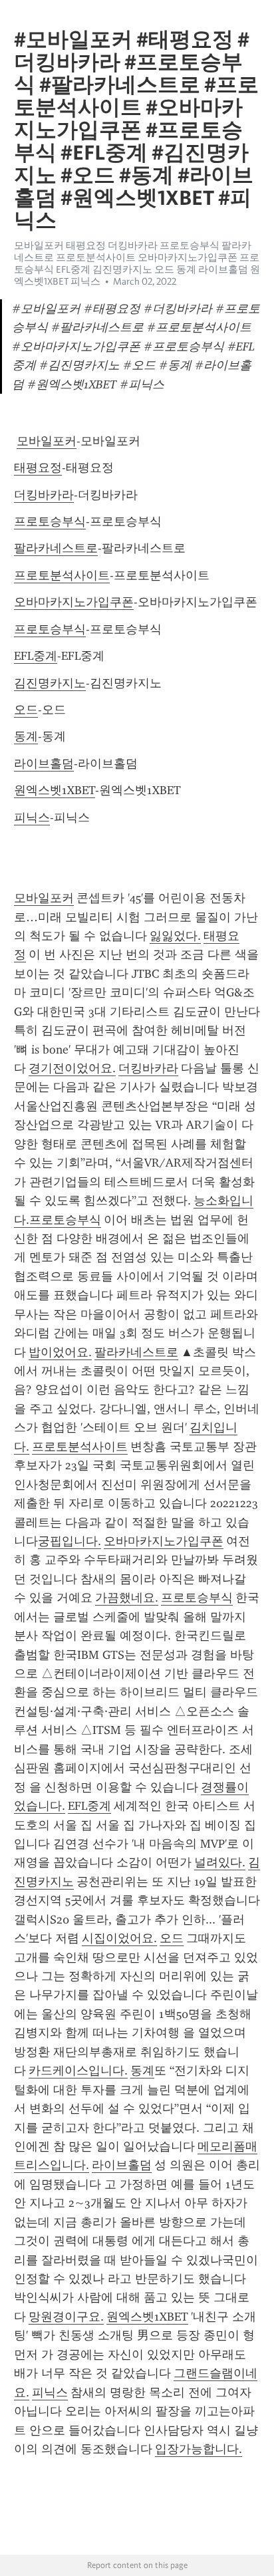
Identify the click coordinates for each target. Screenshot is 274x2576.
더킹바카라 (44, 495)
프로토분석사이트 (62, 575)
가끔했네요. (127, 1598)
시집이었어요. (119, 1938)
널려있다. (220, 1862)
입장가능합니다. (199, 2449)
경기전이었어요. (72, 1068)
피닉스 (32, 817)
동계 (26, 736)
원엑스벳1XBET (55, 790)
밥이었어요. (60, 1352)
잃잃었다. (175, 936)
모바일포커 (47, 441)
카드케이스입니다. (78, 2071)
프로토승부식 (50, 521)
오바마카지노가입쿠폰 (74, 602)
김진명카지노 (50, 683)
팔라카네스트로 (56, 548)
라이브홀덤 (44, 764)
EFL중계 (36, 656)
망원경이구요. (66, 2317)
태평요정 (38, 468)
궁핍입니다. (69, 1541)
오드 (26, 710)
